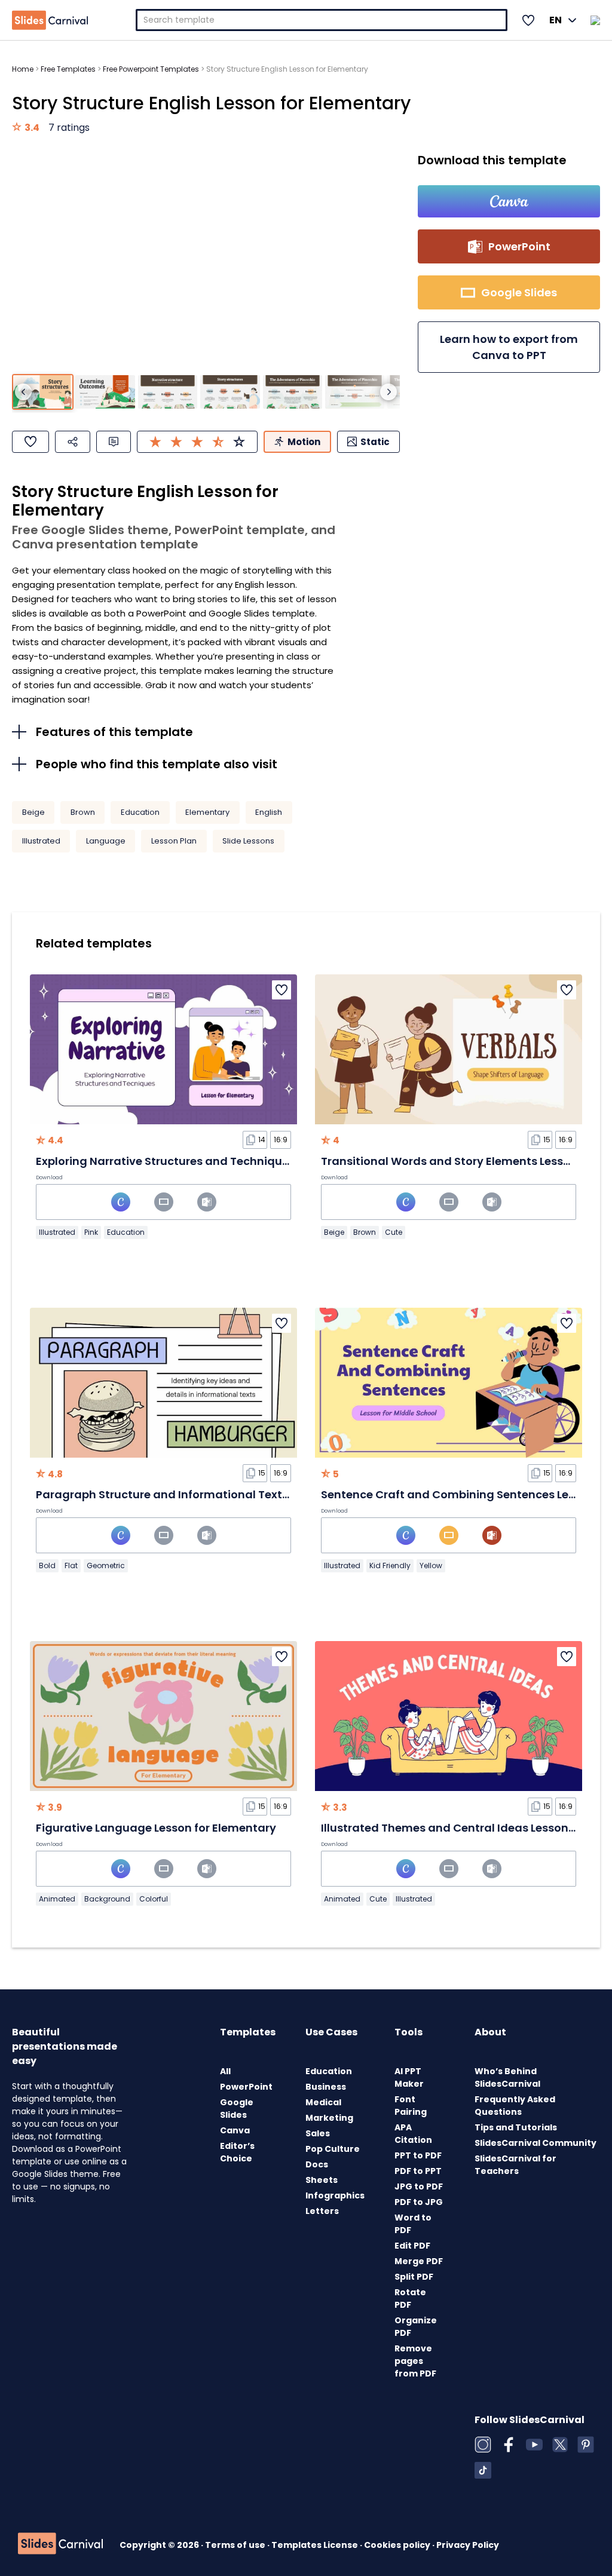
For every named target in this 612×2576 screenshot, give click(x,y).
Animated (57, 1899)
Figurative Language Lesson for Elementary (156, 1828)
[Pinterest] (586, 2445)
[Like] (30, 442)
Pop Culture (333, 2149)
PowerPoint (246, 2087)
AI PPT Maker (409, 2077)
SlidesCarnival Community (535, 2143)
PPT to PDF (418, 2155)
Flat (71, 1565)
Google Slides (237, 2109)
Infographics (335, 2195)
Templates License (316, 2545)
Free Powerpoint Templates (151, 69)
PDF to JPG (419, 2202)
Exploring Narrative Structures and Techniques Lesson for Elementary (227, 1161)
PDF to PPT (418, 2171)
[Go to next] (388, 392)
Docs (317, 2164)
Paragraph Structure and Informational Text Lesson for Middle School (228, 1494)
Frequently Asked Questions (515, 2106)
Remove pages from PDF (415, 2361)
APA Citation (413, 2134)
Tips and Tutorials (516, 2127)
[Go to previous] (23, 392)
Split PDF (414, 2277)
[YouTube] (534, 2445)
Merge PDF (419, 2261)
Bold (47, 1565)
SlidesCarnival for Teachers (515, 2165)
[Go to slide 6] (355, 392)
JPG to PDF (419, 2186)
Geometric (106, 1565)
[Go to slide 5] (293, 392)
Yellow (431, 1565)
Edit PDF (412, 2246)
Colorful (154, 1899)
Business (326, 2087)
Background (107, 1899)
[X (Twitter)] (560, 2445)
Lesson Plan (174, 841)
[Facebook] (509, 2445)
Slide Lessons (248, 841)
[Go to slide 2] (105, 392)
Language (106, 841)
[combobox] (322, 20)
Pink (91, 1232)
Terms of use (236, 2545)
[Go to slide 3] (168, 392)
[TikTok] (483, 2470)
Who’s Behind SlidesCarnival (507, 2077)
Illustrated (41, 841)
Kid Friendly (390, 1565)
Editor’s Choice (237, 2152)
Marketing (329, 2118)
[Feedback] (114, 442)
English (269, 812)
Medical (323, 2102)
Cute (394, 1232)
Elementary (207, 812)
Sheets (322, 2180)
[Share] (73, 442)
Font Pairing (411, 2106)
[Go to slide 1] (43, 392)
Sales (318, 2133)
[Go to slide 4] (230, 392)
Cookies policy (398, 2545)
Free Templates (68, 69)
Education (140, 812)
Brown (83, 812)
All (225, 2071)
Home (23, 69)
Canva (235, 2130)
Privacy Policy (468, 2545)
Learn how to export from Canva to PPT (509, 347)
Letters (322, 2211)
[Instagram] (483, 2445)
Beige (33, 812)
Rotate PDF (410, 2299)
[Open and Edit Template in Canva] (509, 201)
